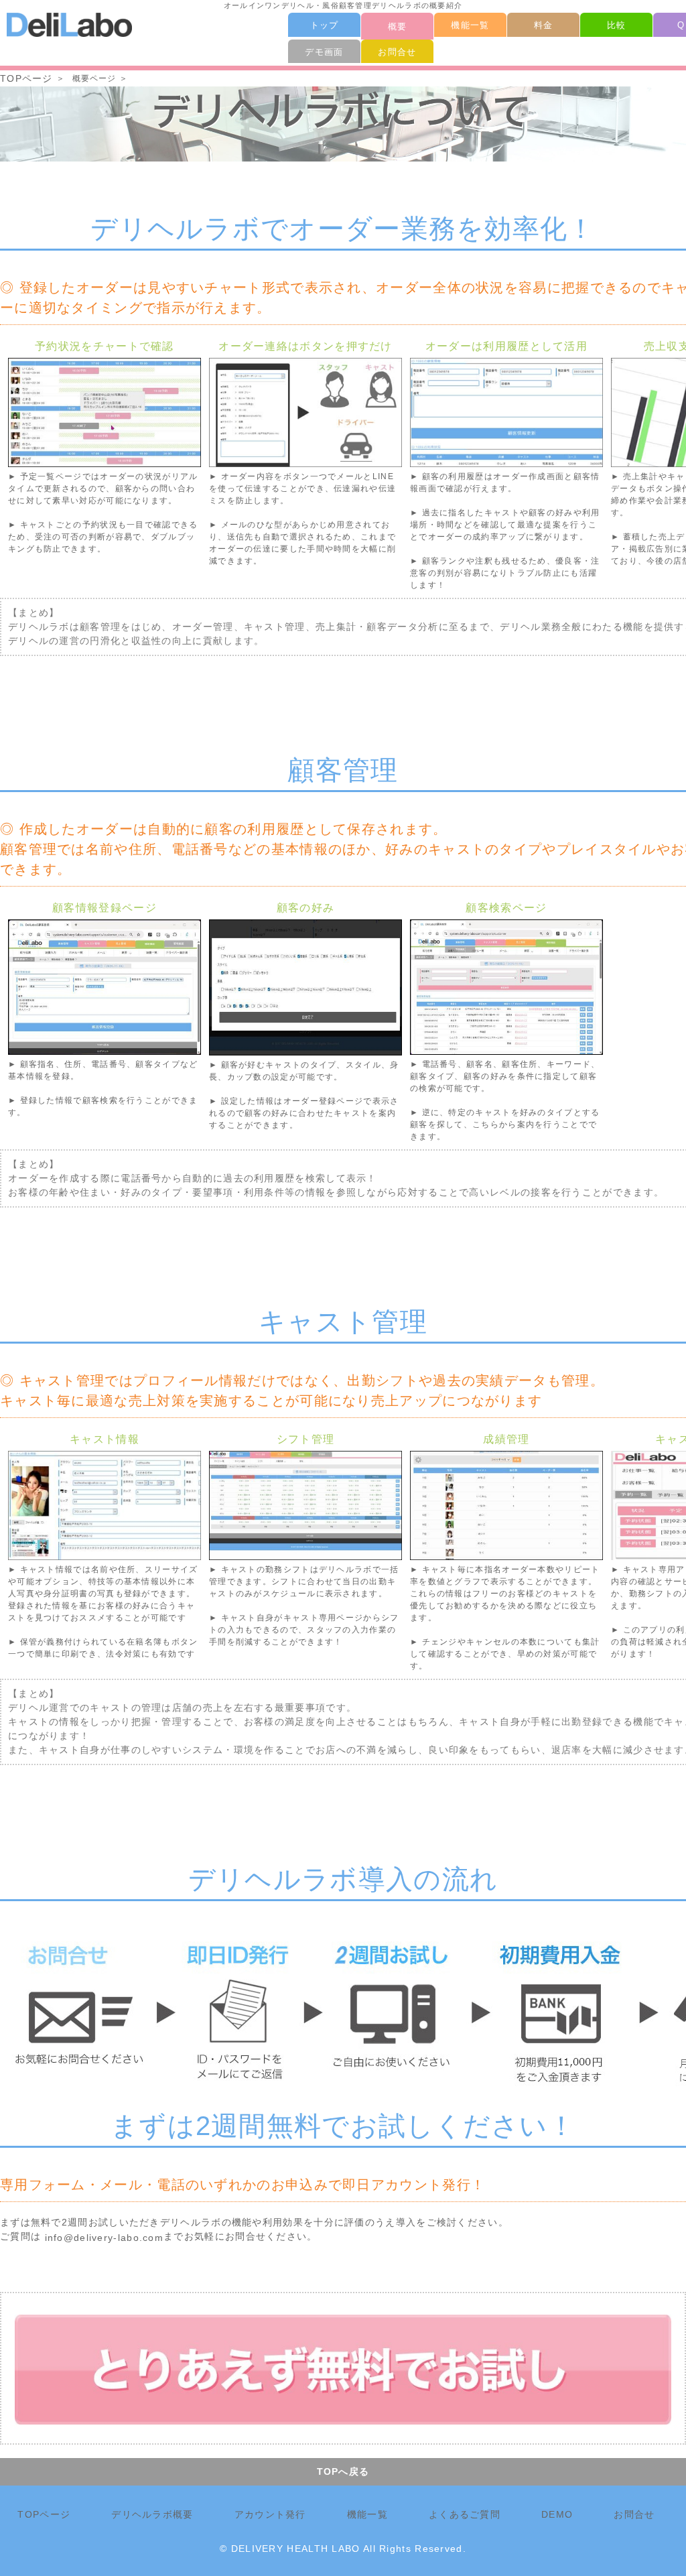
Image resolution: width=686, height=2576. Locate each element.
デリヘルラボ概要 (152, 2514)
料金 (544, 25)
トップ (325, 25)
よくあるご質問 (465, 2514)
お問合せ (397, 52)
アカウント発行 (270, 2514)
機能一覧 (470, 25)
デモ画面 (324, 52)
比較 (617, 25)
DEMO (557, 2514)
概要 (398, 26)
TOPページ (26, 78)
